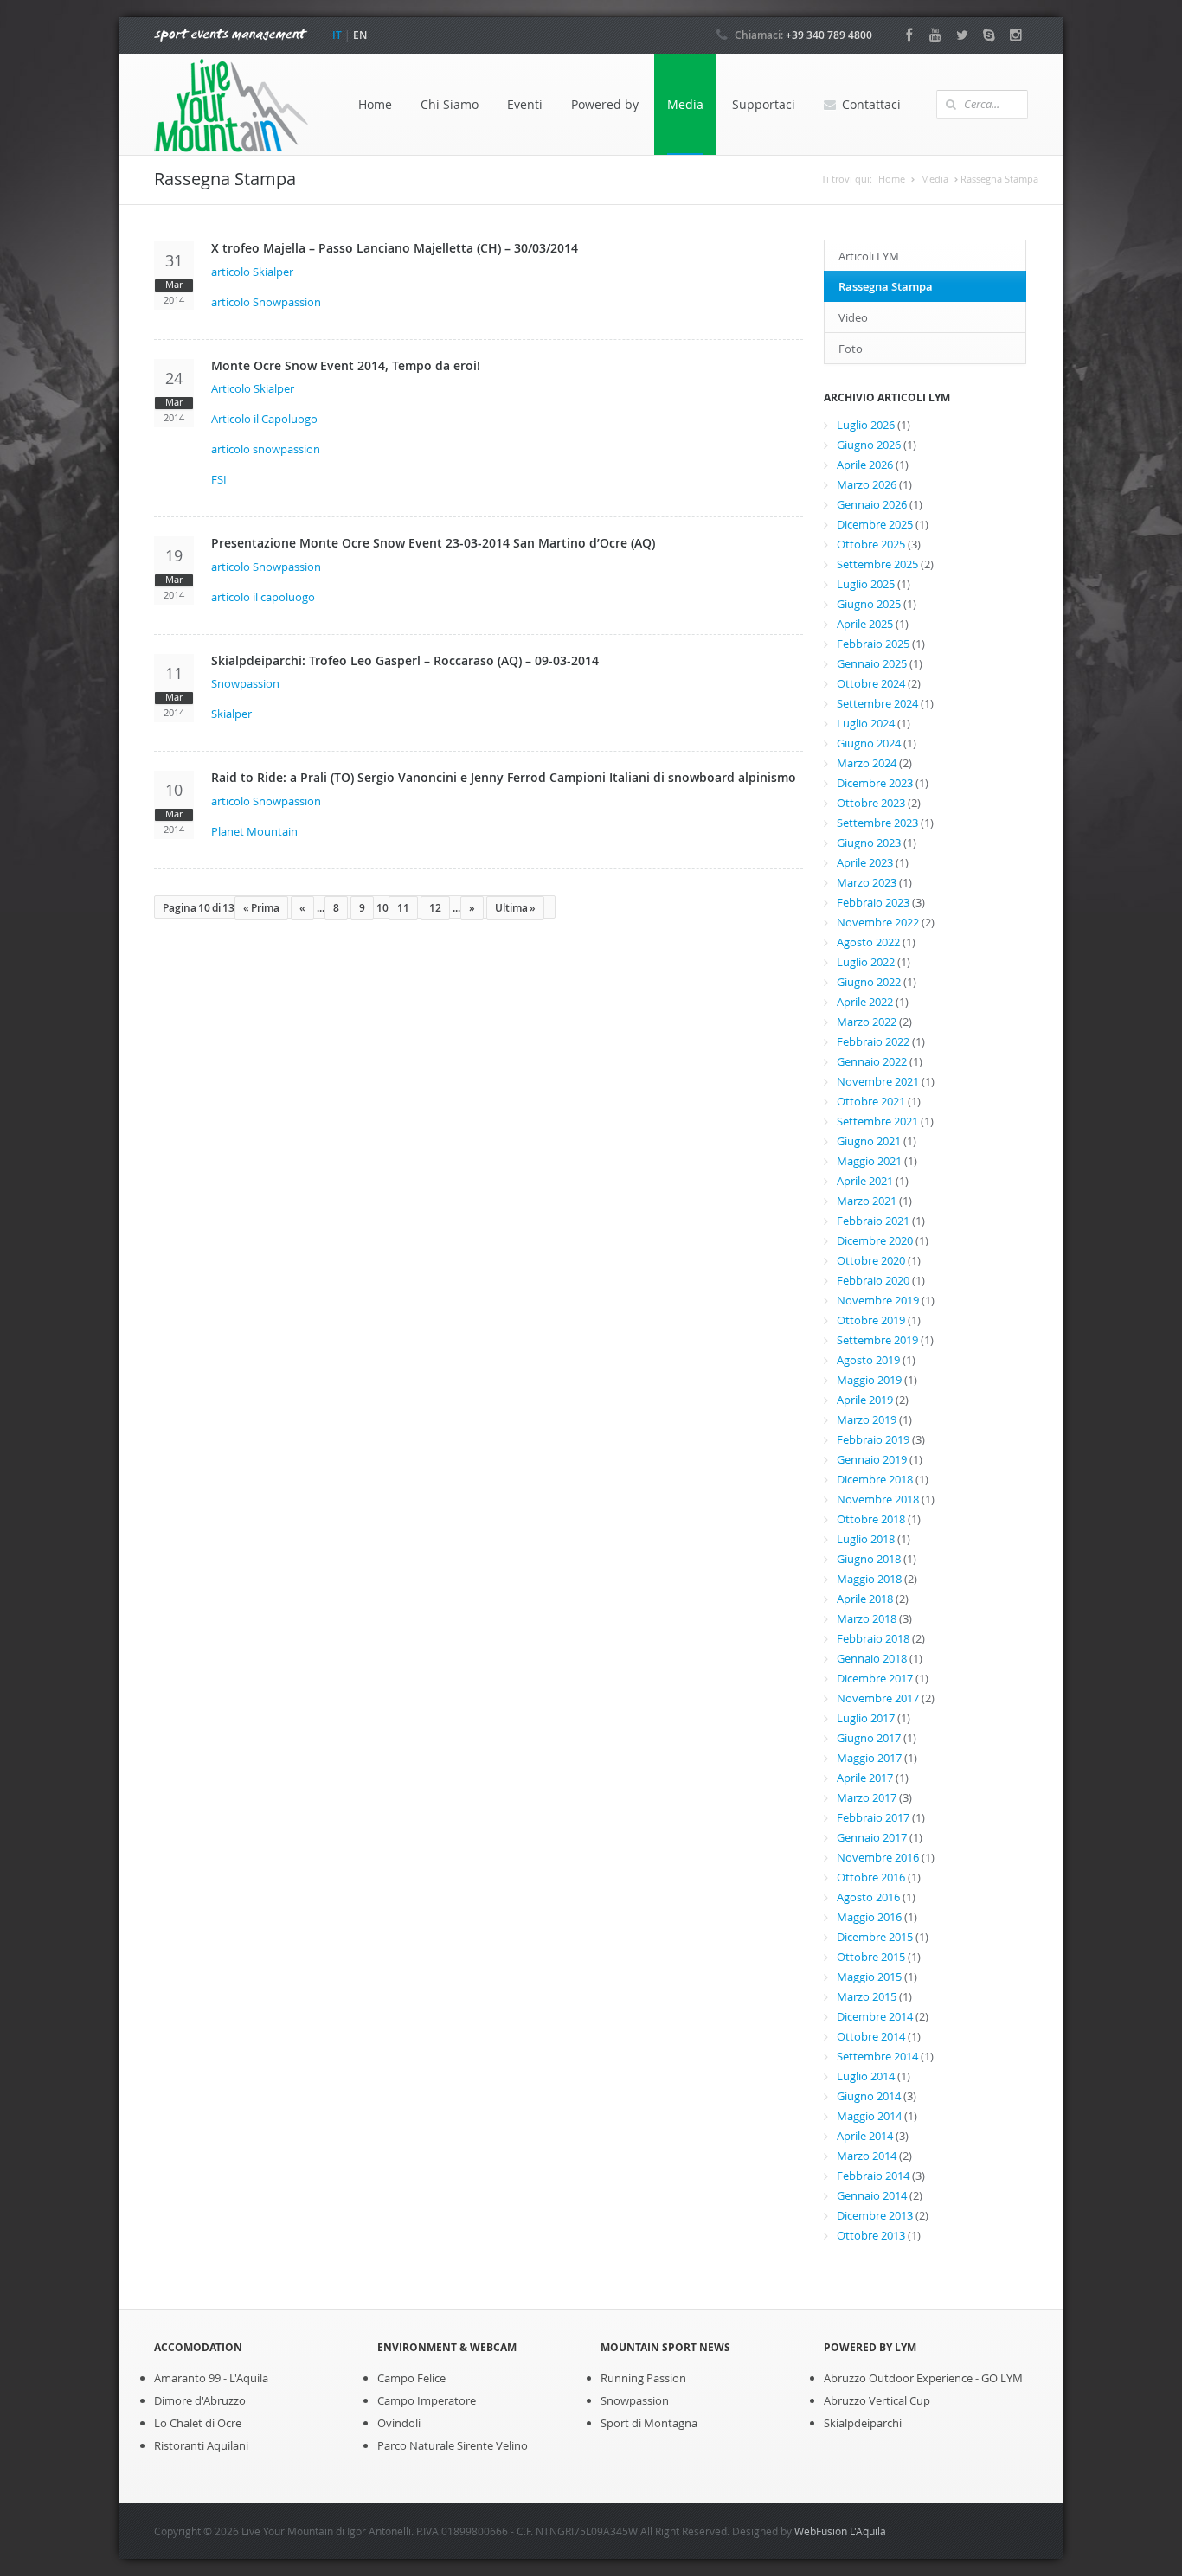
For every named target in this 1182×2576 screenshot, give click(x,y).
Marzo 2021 (867, 1201)
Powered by (605, 104)
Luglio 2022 (866, 962)
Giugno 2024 (869, 743)
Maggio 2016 (869, 1917)
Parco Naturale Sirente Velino (453, 2445)
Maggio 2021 (869, 1161)
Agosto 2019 (868, 1360)
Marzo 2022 (867, 1022)
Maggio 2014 (869, 2116)
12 (435, 908)
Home (375, 104)
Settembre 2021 (877, 1121)
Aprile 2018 (865, 1599)
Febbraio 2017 (873, 1817)
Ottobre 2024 (871, 683)
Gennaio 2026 (872, 504)
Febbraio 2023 (873, 902)
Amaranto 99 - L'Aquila (211, 2378)
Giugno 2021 (869, 1141)
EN (360, 35)
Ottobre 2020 (871, 1260)
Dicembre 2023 (875, 783)
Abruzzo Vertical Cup (877, 2400)
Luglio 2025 (866, 584)
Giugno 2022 (869, 982)
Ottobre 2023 (871, 803)
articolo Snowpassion (266, 302)
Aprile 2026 (865, 465)
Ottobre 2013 (871, 2235)
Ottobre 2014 (871, 2036)
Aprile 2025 (865, 624)
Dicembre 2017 (875, 1678)
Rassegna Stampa (886, 286)
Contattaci (871, 104)
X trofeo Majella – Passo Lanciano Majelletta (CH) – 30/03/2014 (395, 248)
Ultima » (515, 908)
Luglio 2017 (866, 1718)
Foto (851, 349)
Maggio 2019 (869, 1380)
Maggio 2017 (869, 1758)
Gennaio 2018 (872, 1658)
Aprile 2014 (865, 2136)
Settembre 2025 (877, 564)
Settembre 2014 (877, 2056)
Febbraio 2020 (873, 1280)
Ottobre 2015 (871, 1957)
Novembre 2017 (878, 1698)
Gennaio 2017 (872, 1837)
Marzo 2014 (867, 2156)
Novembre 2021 (878, 1081)
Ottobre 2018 (871, 1519)
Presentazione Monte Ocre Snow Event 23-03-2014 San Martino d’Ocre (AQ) (433, 543)
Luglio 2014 (866, 2076)
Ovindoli (399, 2423)
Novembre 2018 (878, 1499)
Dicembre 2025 (875, 524)
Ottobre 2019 (871, 1320)
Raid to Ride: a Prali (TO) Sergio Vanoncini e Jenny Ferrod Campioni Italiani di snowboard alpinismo (504, 777)
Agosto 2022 (868, 942)
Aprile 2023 (865, 862)
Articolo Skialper (253, 388)
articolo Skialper (252, 272)
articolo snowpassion (266, 449)
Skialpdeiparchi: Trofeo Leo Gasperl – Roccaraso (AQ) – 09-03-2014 (405, 660)
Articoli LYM (869, 256)
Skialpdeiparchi (863, 2423)
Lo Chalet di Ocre (198, 2423)
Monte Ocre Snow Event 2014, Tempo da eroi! (346, 365)
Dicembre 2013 (875, 2215)
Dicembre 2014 (875, 2016)
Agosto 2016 (868, 1897)
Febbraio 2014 (873, 2176)
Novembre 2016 (878, 1857)
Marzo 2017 (867, 1797)
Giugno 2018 (869, 1559)
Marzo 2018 (867, 1618)
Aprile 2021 (865, 1181)
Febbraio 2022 (873, 1041)
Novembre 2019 (878, 1300)
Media (685, 104)
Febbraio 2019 (873, 1439)
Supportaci (764, 104)
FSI (219, 479)
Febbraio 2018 (873, 1638)
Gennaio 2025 (872, 663)
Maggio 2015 (869, 1977)
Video (853, 317)
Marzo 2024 (867, 763)
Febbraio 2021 (873, 1221)
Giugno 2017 (869, 1738)
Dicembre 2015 (875, 1937)
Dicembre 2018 (875, 1479)
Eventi (525, 104)
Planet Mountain (254, 831)
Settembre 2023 (877, 823)
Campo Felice (411, 2378)
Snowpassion (245, 683)
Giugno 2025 (869, 604)
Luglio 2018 (866, 1539)
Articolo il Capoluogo (264, 419)
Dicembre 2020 (875, 1240)
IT (337, 35)
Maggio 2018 (869, 1579)
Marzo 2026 (867, 484)
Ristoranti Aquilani (201, 2445)
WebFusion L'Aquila (840, 2531)
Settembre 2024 (877, 703)
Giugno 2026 (869, 445)
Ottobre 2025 (871, 544)
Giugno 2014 (869, 2096)
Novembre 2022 (878, 922)
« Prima (261, 908)
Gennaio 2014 (872, 2195)
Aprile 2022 (865, 1002)
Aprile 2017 (865, 1778)
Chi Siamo (450, 104)
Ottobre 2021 (871, 1101)
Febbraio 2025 (873, 644)
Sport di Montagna (649, 2423)
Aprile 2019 (865, 1400)
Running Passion (643, 2378)
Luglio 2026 (866, 425)
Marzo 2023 (867, 882)
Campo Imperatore (427, 2400)
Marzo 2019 (867, 1419)
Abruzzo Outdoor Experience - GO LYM (923, 2378)
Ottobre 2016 (871, 1877)
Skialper (231, 714)
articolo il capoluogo (263, 597)
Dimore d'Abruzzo (200, 2400)
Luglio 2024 (866, 723)
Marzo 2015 (867, 1996)
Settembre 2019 (877, 1340)
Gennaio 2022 (872, 1061)
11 (403, 908)
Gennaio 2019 (872, 1459)
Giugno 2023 (869, 843)
